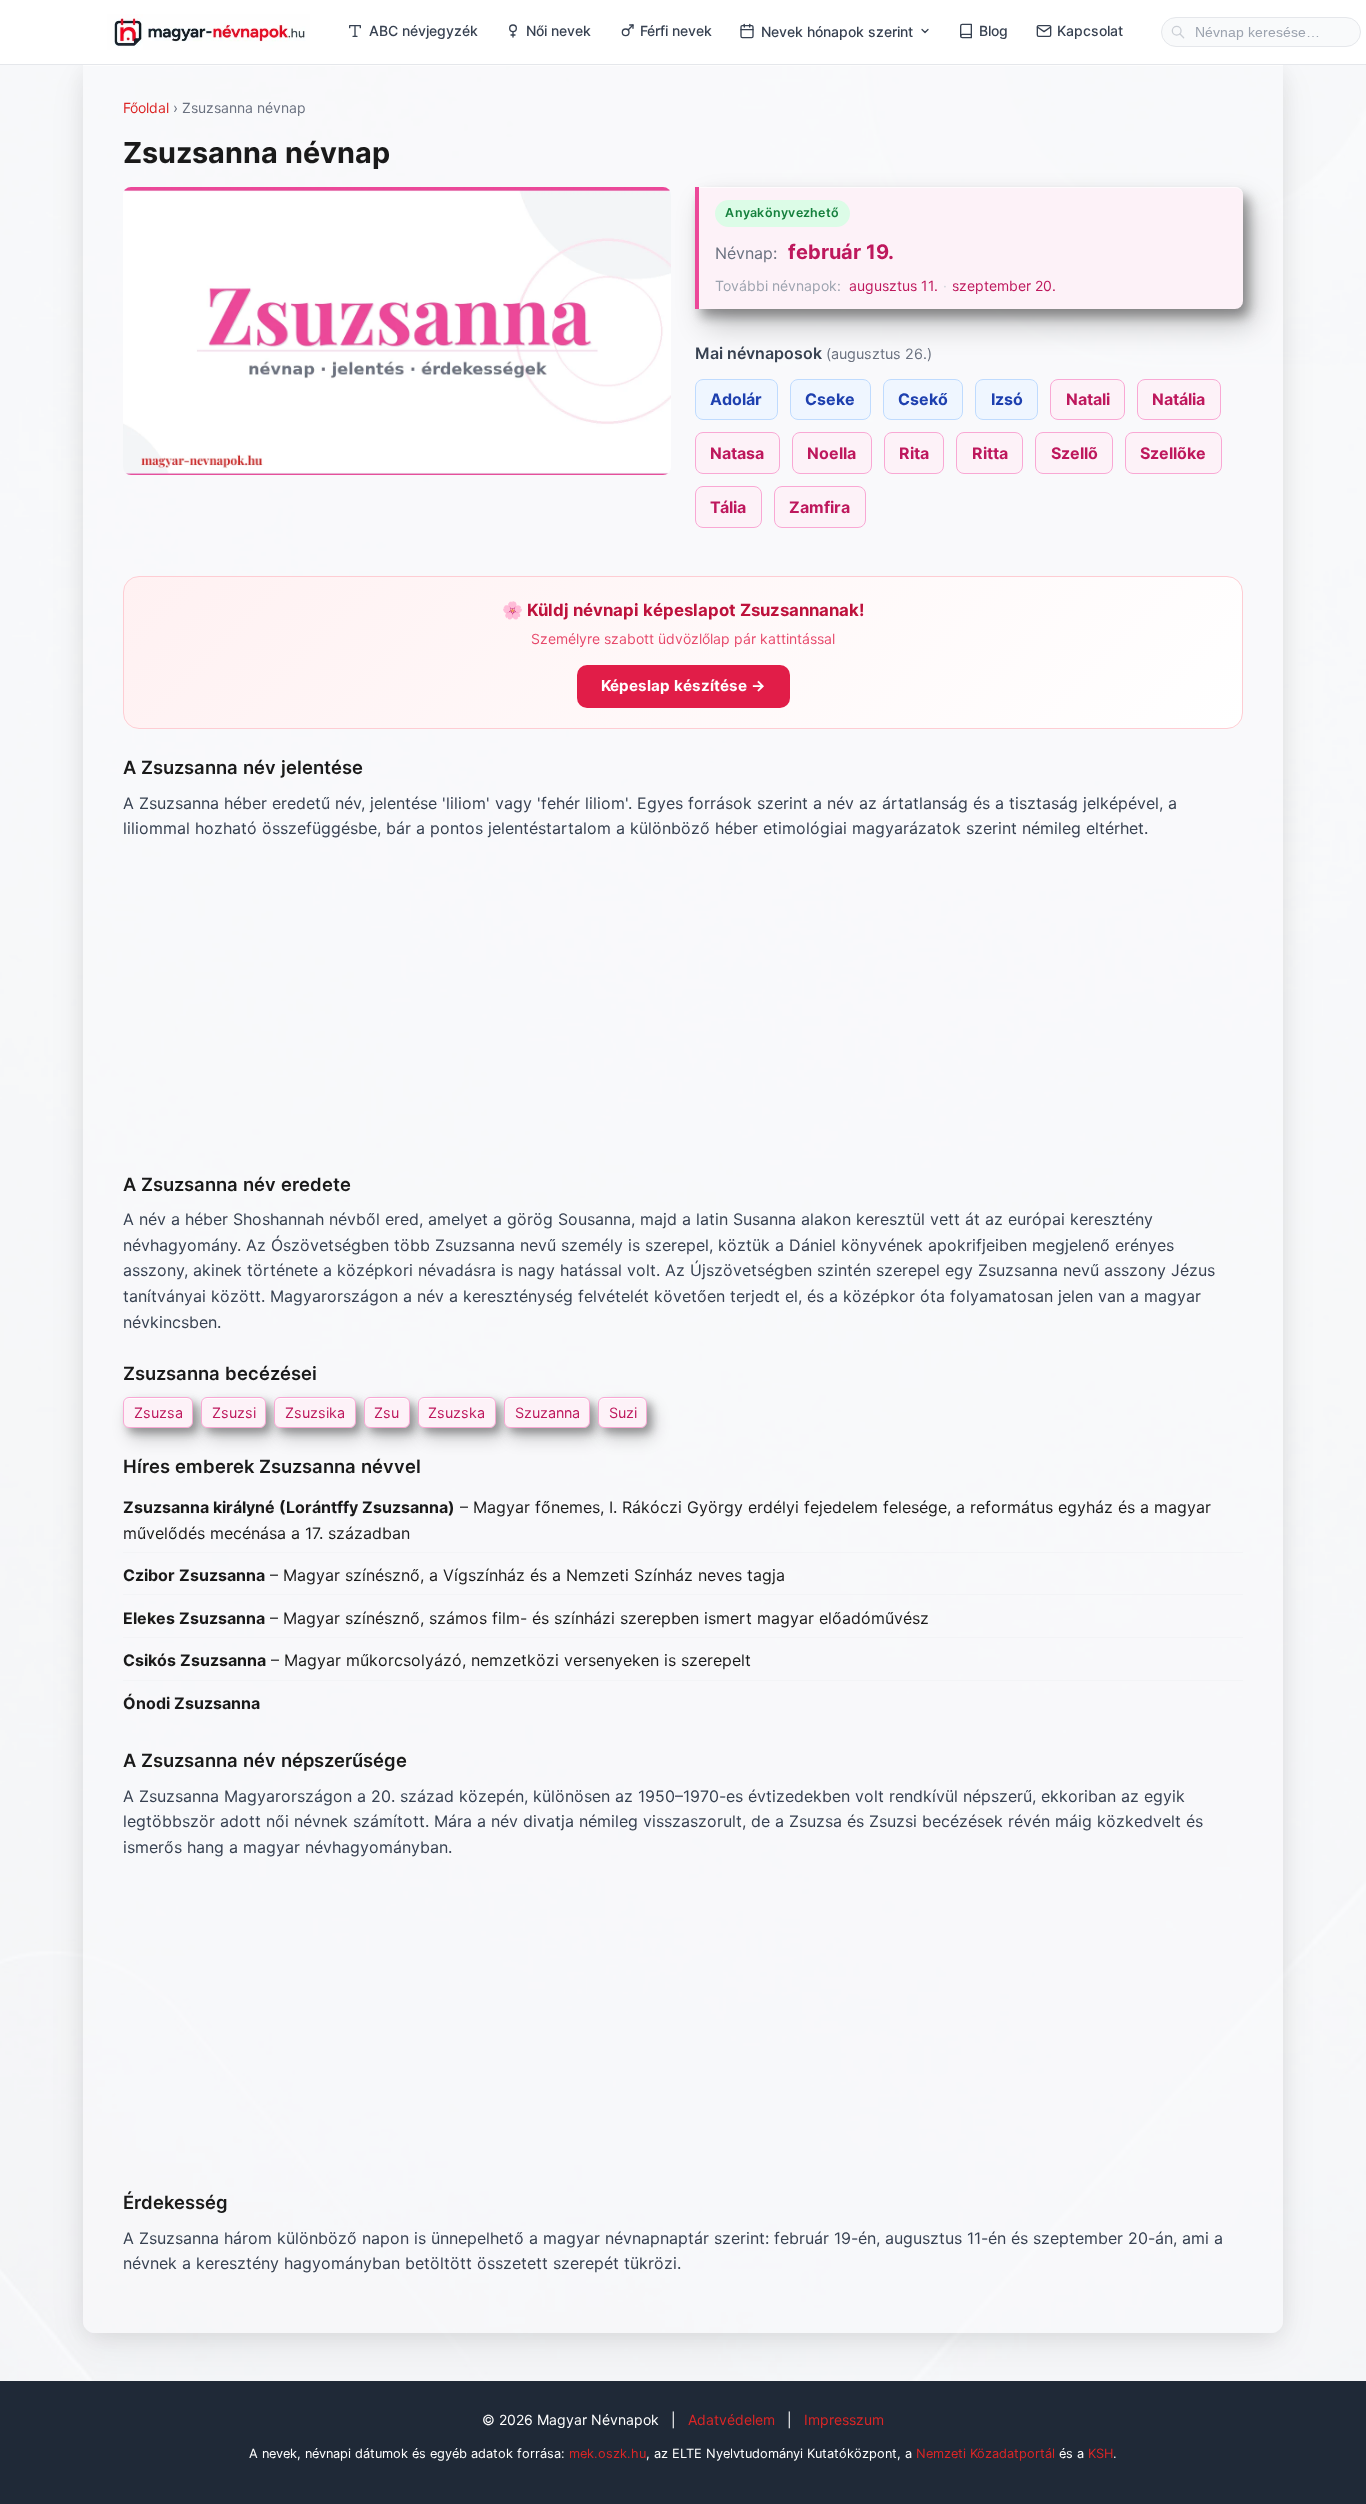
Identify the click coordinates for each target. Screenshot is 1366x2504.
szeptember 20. (1004, 285)
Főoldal (146, 107)
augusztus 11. (893, 285)
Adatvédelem (731, 2419)
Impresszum (844, 2419)
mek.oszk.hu (607, 2453)
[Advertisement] (683, 1006)
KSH (1100, 2453)
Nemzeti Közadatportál (985, 2453)
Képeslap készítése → (683, 685)
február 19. (841, 252)
